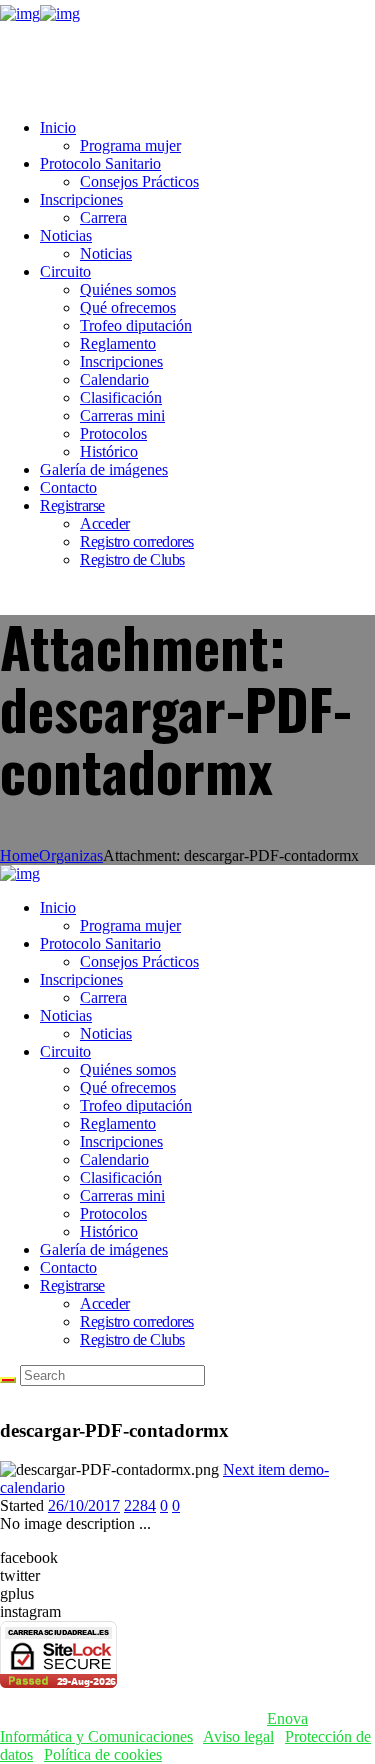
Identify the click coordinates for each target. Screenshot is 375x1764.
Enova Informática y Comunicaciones (154, 1727)
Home (19, 855)
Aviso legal (238, 1736)
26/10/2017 (84, 1505)
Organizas (71, 855)
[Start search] (8, 1380)
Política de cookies (103, 1754)
